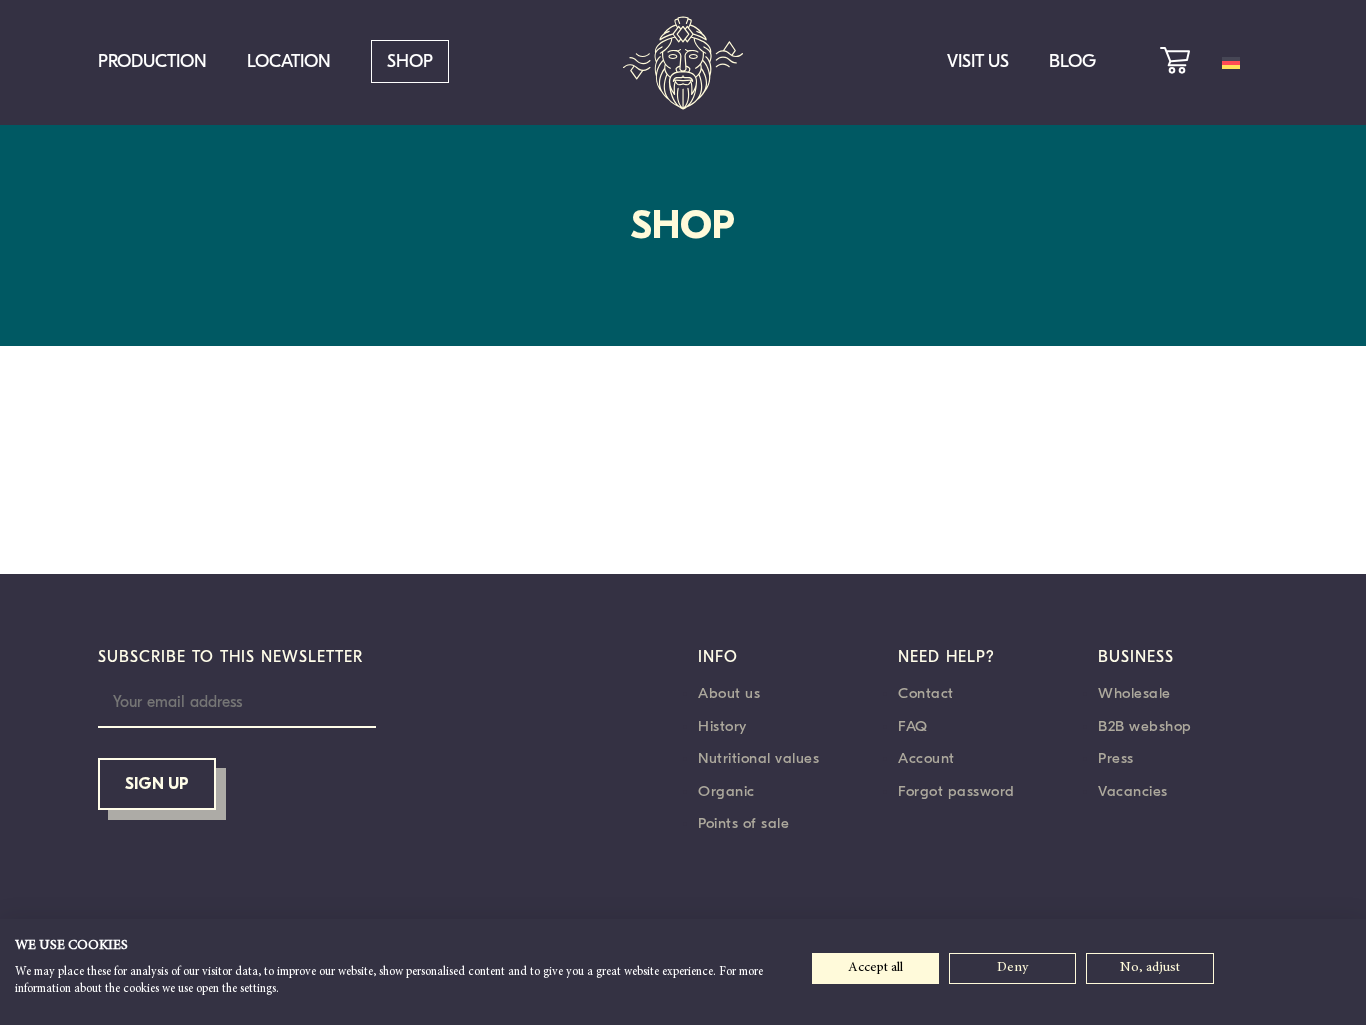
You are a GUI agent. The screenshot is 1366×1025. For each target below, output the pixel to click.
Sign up (157, 785)
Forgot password (956, 791)
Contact (926, 693)
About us (729, 693)
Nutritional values (758, 758)
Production (152, 61)
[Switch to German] (1231, 63)
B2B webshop (1145, 726)
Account (926, 758)
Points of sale (743, 823)
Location (289, 61)
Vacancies (1133, 791)
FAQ (913, 726)
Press (1116, 758)
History (722, 726)
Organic (726, 791)
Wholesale (1134, 693)
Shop (410, 61)
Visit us (978, 61)
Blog (1072, 61)
